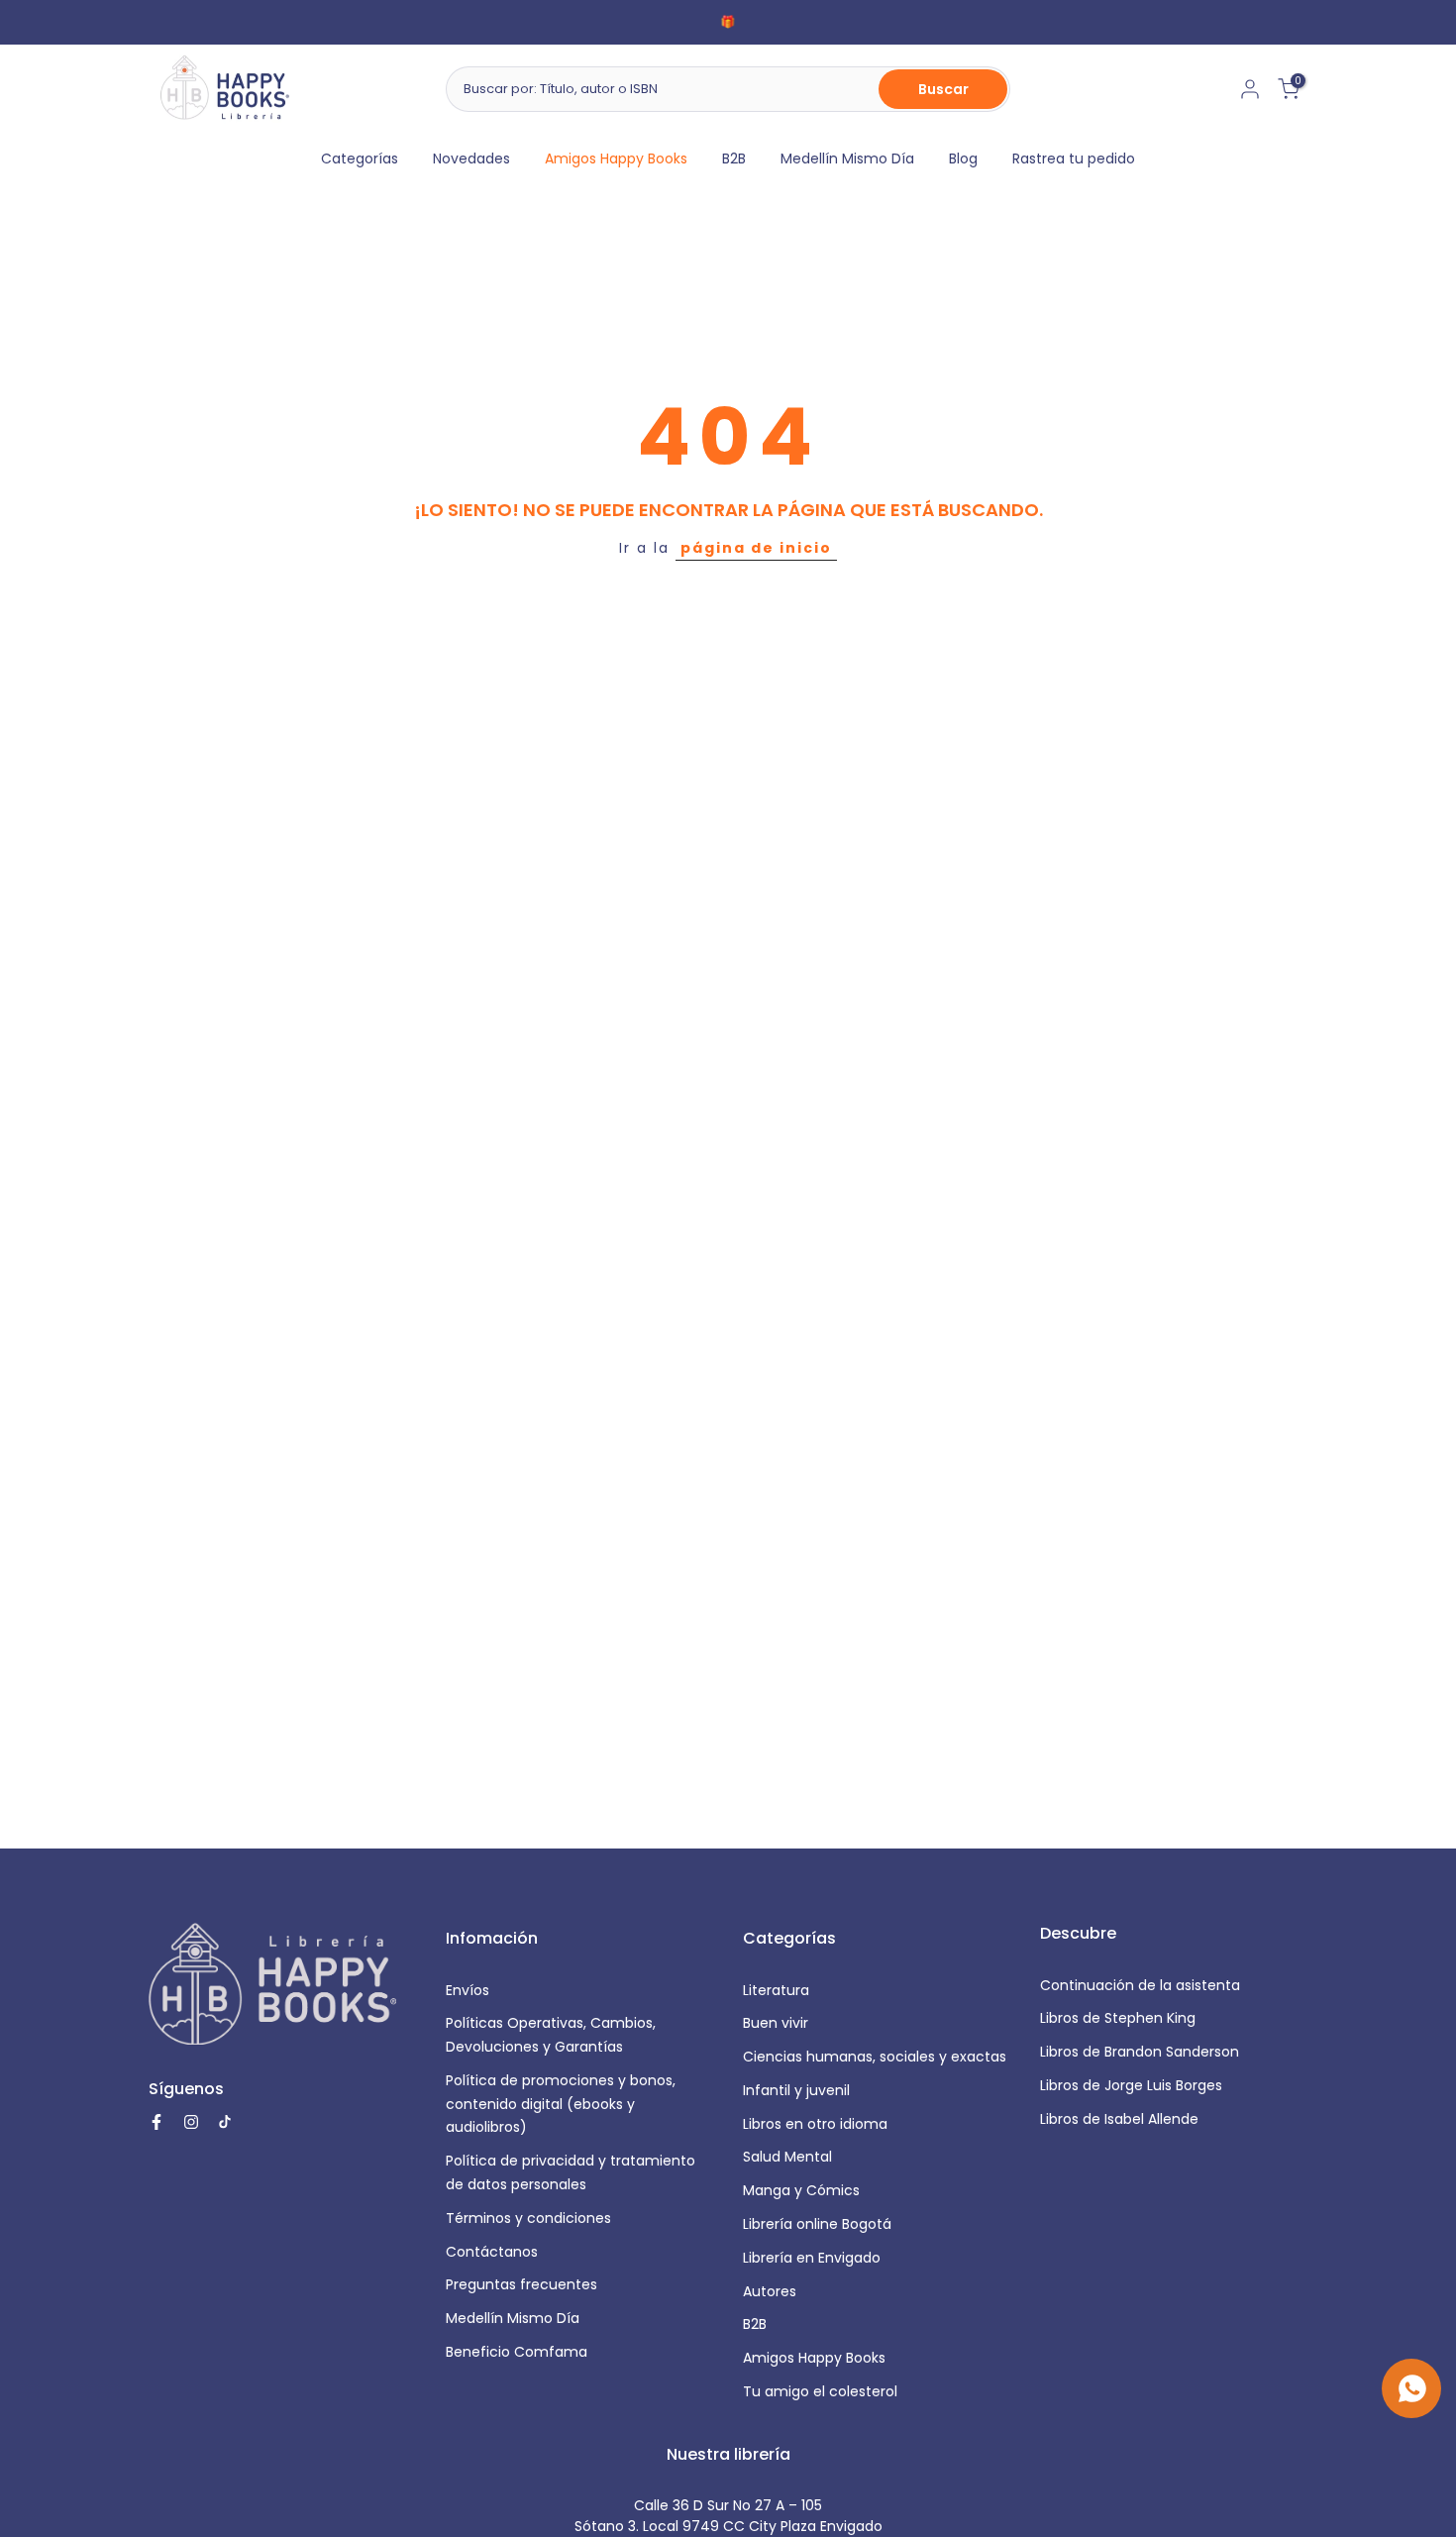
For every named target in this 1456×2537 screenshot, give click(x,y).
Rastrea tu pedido (1074, 159)
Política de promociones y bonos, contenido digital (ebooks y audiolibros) (561, 2104)
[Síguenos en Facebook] (156, 2122)
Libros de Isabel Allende (1119, 2119)
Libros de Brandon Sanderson (1140, 2052)
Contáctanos (492, 2252)
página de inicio (756, 548)
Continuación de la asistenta (1140, 1985)
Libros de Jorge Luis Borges (1131, 2085)
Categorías (360, 159)
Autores (770, 2291)
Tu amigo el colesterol (820, 2391)
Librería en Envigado (812, 2258)
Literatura (776, 1990)
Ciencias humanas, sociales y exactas (875, 2057)
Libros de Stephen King (1118, 2018)
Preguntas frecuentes (521, 2284)
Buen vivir (776, 2023)
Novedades (471, 159)
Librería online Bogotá (817, 2224)
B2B (734, 159)
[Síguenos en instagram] (191, 2122)
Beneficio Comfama (517, 2352)
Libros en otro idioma (815, 2124)
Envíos (468, 1990)
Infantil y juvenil (796, 2090)
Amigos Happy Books (616, 159)
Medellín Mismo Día (847, 159)
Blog (963, 159)
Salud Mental (787, 2157)
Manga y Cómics (801, 2190)
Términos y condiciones (528, 2218)
